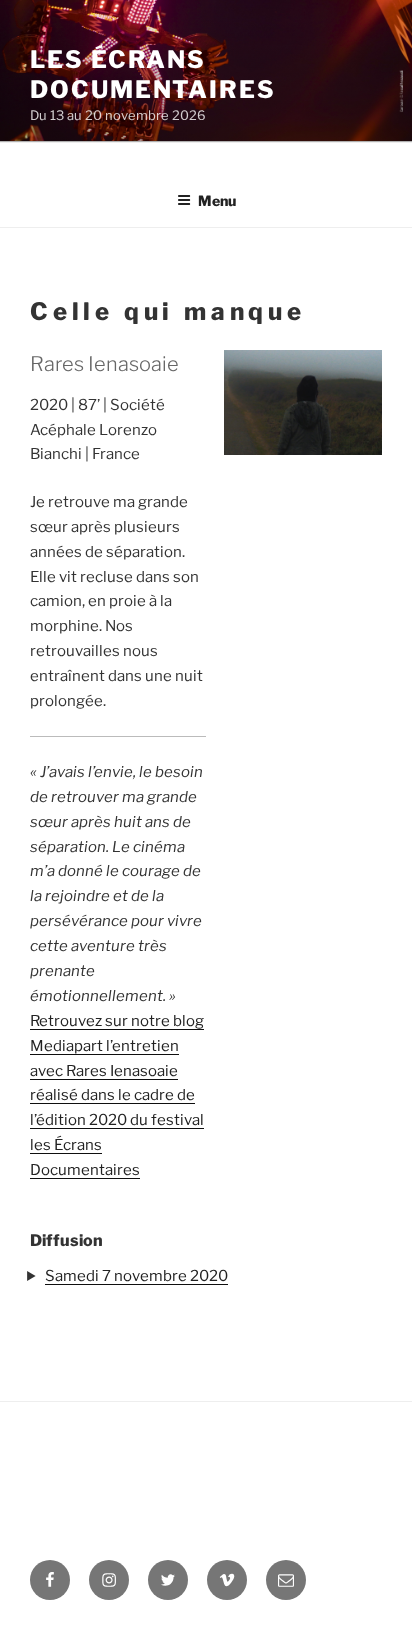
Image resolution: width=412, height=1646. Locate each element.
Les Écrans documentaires (153, 74)
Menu (217, 200)
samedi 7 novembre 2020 (136, 1276)
